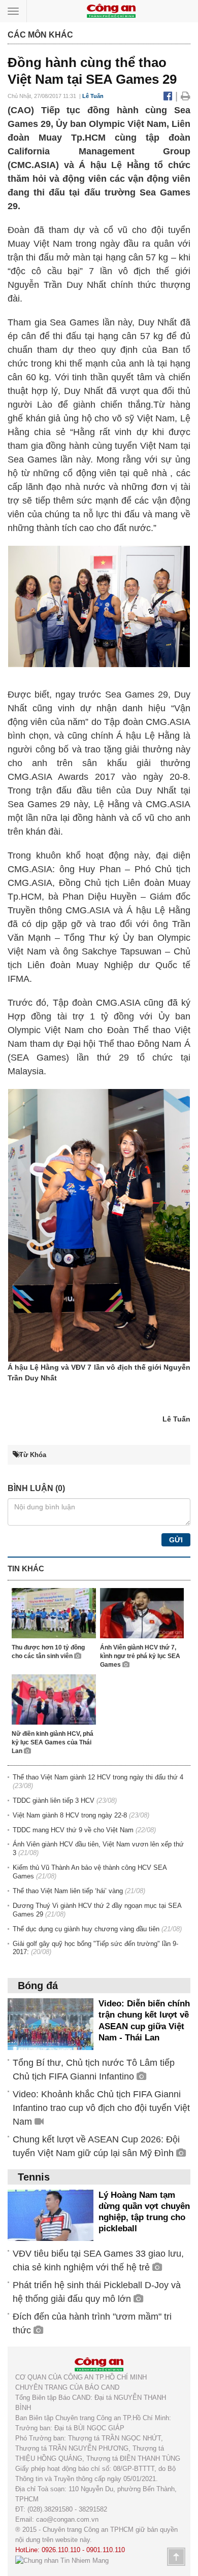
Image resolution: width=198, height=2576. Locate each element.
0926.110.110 (61, 2550)
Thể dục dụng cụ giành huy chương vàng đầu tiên (86, 1929)
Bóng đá (38, 1986)
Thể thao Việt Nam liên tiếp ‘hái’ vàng (68, 1891)
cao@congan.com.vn (67, 2519)
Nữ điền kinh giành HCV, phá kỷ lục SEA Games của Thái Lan (53, 1742)
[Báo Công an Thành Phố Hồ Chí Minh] (111, 10)
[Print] (186, 96)
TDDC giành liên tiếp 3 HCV (54, 1801)
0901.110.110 (106, 2550)
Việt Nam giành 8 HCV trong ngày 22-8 (70, 1815)
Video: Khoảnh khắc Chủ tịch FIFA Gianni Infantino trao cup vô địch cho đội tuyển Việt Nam (101, 2108)
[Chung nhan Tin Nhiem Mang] (62, 2560)
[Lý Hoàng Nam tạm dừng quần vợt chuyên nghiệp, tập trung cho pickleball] (51, 2215)
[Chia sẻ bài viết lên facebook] (169, 96)
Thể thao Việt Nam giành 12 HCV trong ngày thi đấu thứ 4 (98, 1777)
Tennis (34, 2177)
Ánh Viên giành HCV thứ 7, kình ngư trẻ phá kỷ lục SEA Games (140, 1656)
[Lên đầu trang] (176, 2557)
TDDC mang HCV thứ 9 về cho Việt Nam (73, 1830)
